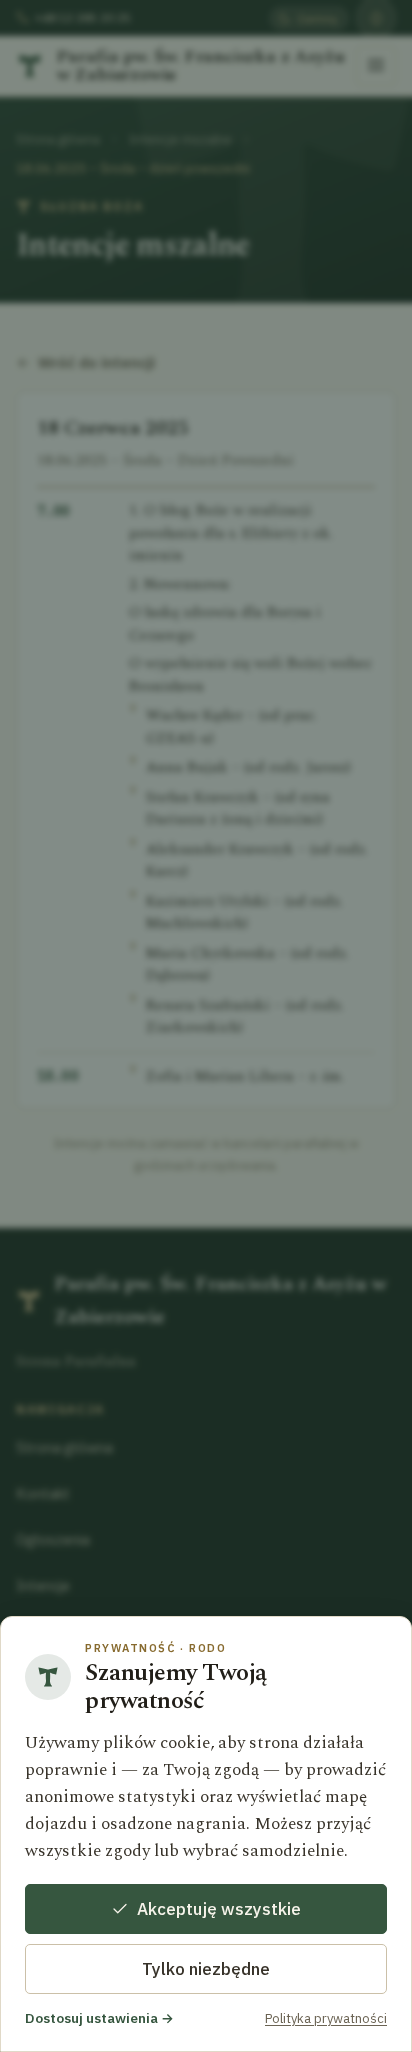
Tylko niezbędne (206, 1969)
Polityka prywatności (326, 2018)
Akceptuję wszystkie (219, 1909)
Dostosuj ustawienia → (99, 2018)
